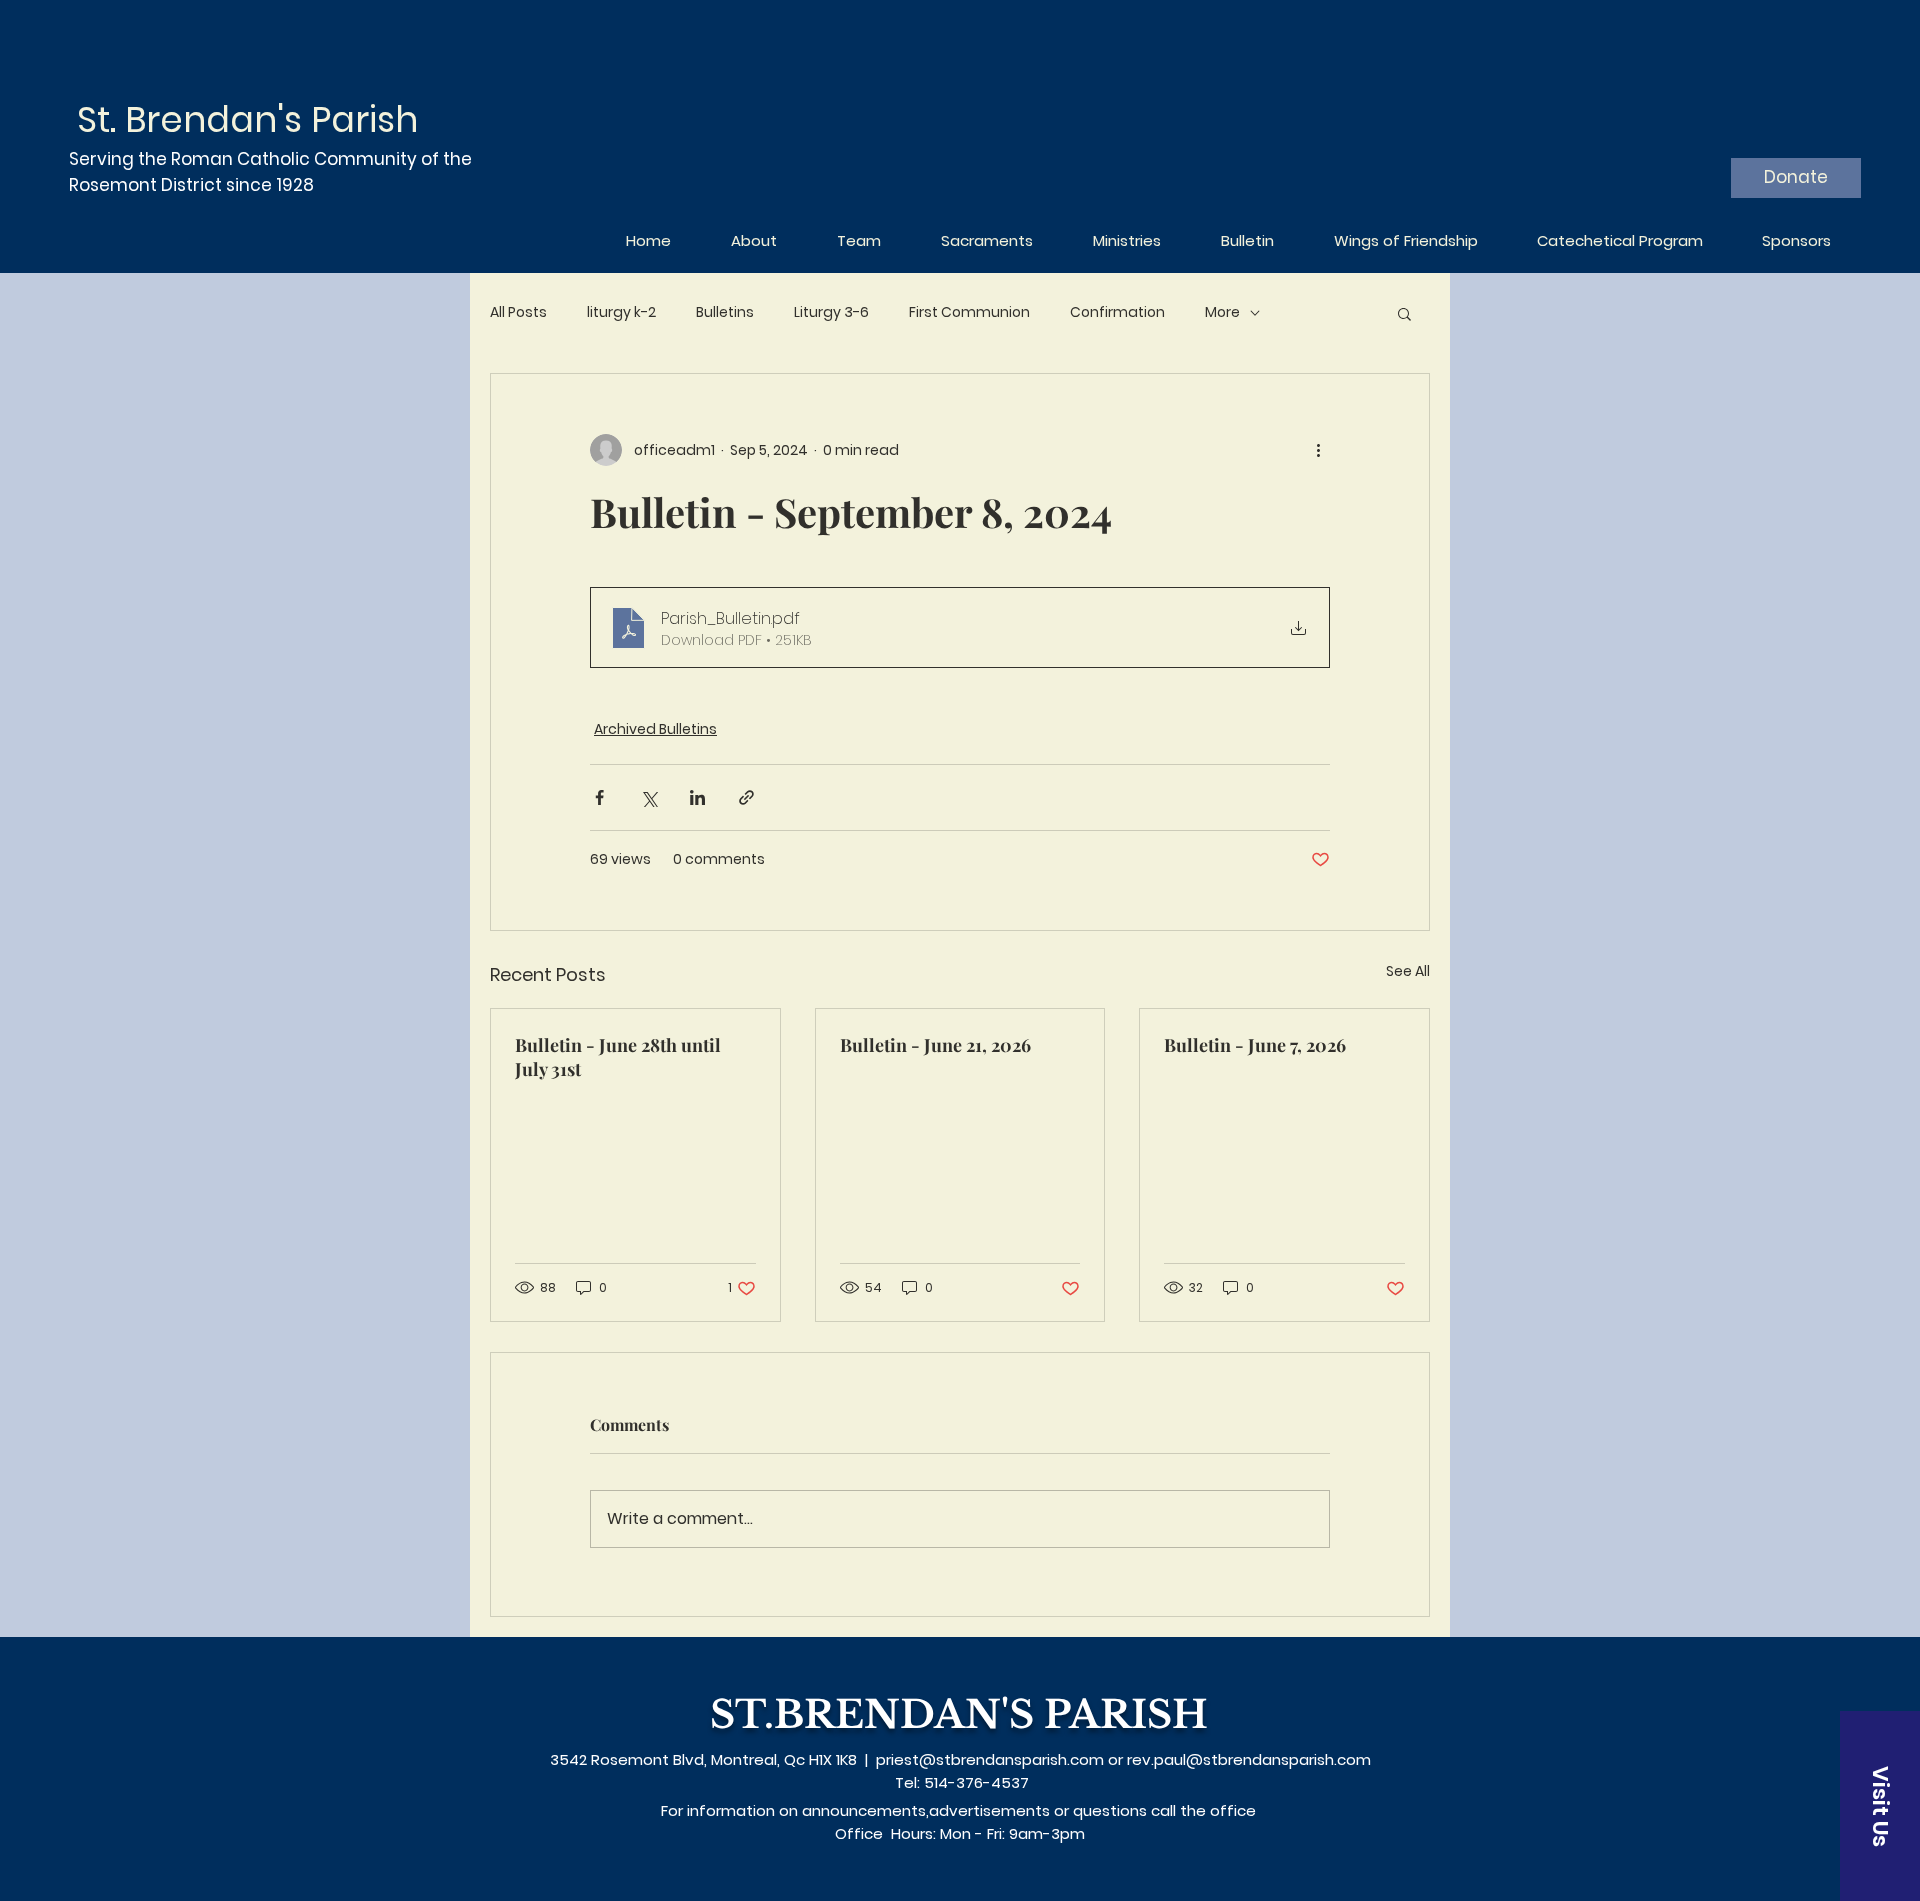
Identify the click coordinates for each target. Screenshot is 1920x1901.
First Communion (969, 312)
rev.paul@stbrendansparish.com (1249, 1759)
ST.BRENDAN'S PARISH (959, 1714)
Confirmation (1117, 312)
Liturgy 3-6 (831, 312)
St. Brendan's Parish (247, 119)
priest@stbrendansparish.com (990, 1759)
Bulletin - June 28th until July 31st (618, 1057)
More (1222, 312)
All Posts (518, 312)
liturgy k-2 (621, 312)
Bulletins (725, 312)
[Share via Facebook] (599, 797)
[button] (1404, 313)
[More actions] (1318, 450)
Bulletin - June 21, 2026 (935, 1045)
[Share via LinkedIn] (697, 797)
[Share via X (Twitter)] (648, 797)
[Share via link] (746, 797)
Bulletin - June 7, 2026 (1255, 1045)
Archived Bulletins (655, 729)
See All (1408, 971)
